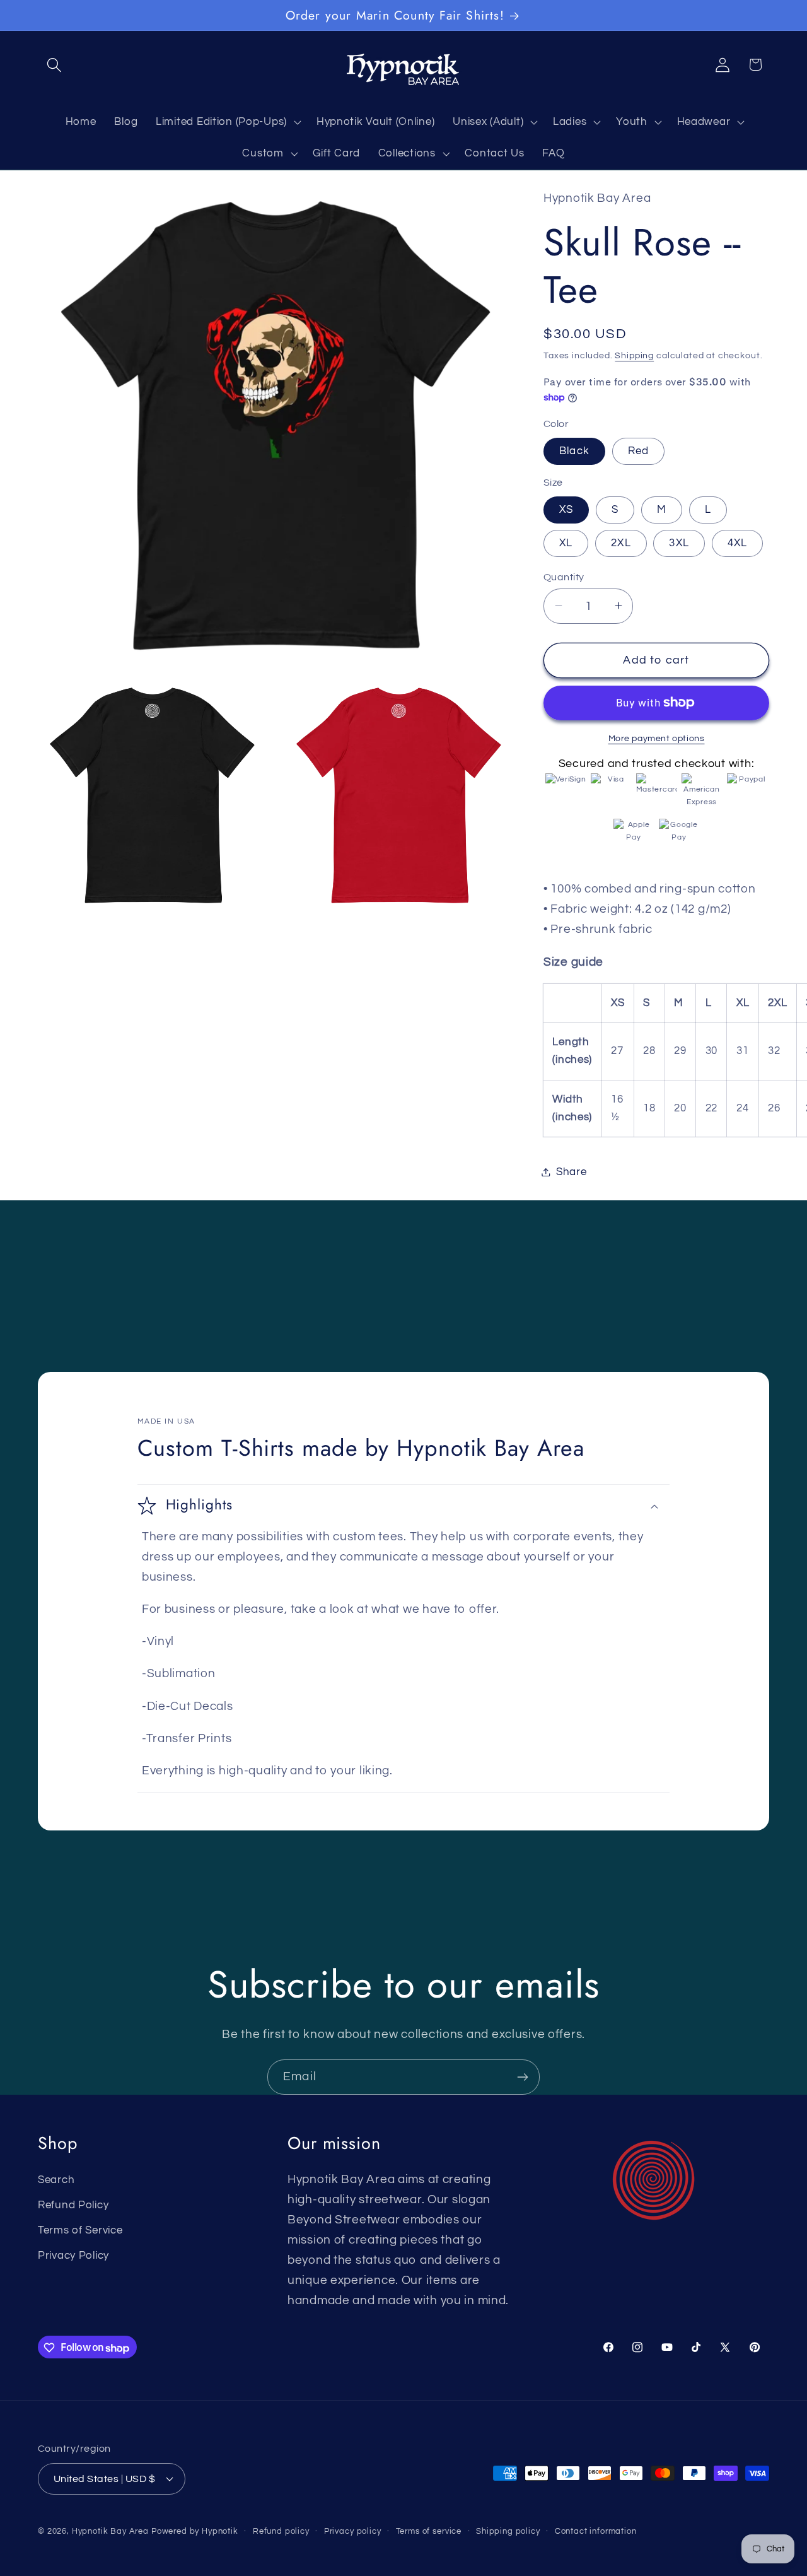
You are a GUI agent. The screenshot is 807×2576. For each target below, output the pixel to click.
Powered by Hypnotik (195, 2531)
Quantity (564, 577)
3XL (679, 543)
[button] (55, 65)
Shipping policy (508, 2531)
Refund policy (281, 2531)
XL (566, 543)
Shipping (634, 355)
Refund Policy (73, 2204)
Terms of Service (80, 2230)
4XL (738, 543)
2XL (621, 543)
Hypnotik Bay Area (110, 2531)
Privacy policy (353, 2531)
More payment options (657, 738)
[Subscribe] (522, 2077)
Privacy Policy (73, 2255)
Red (639, 451)
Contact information (596, 2531)
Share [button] (572, 1171)
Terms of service (429, 2531)
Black (574, 451)
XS (566, 509)
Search (56, 2179)
